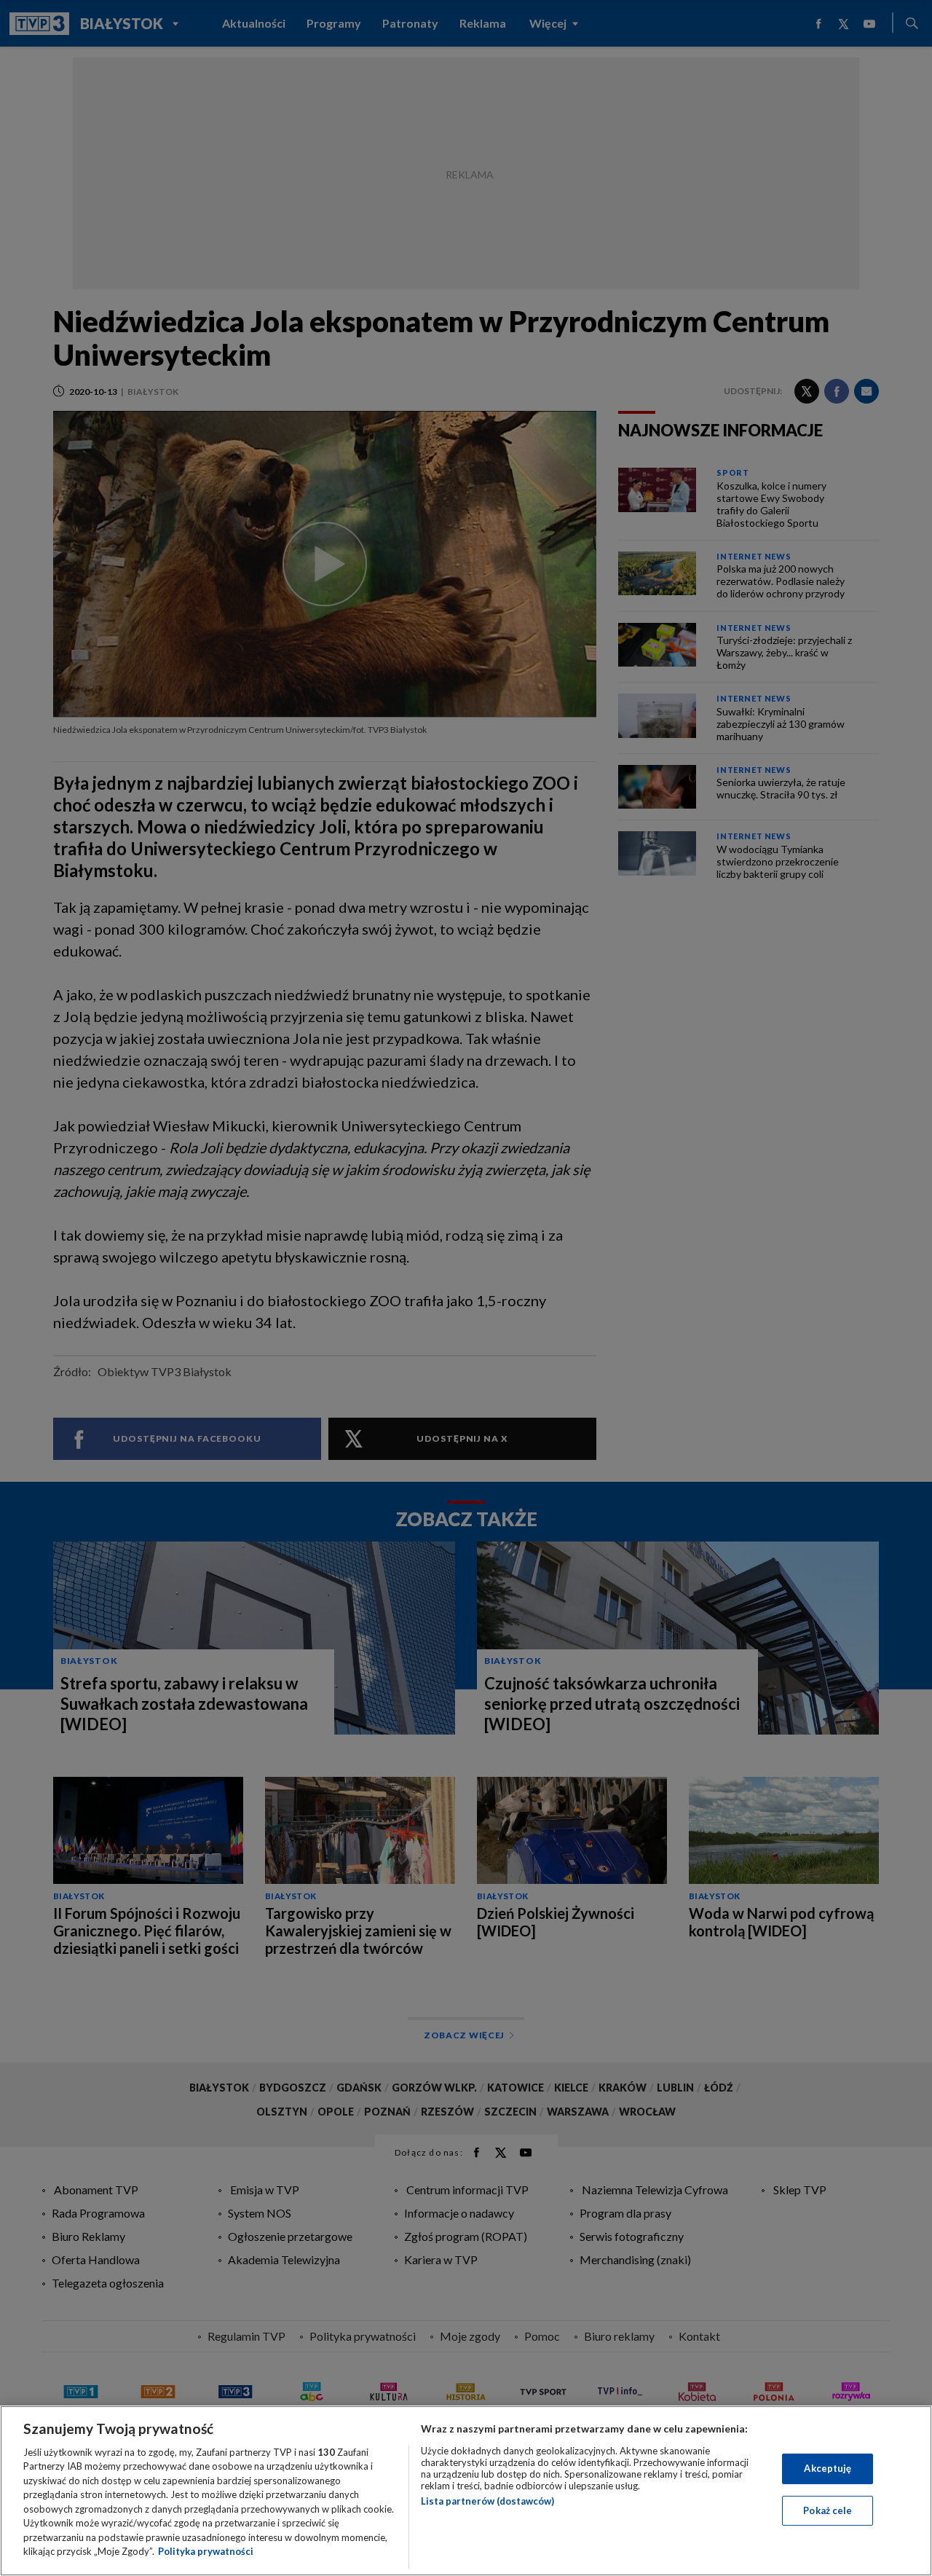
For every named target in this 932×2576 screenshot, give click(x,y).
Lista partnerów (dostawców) (487, 2501)
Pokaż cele (828, 2510)
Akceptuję (828, 2468)
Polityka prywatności (206, 2551)
